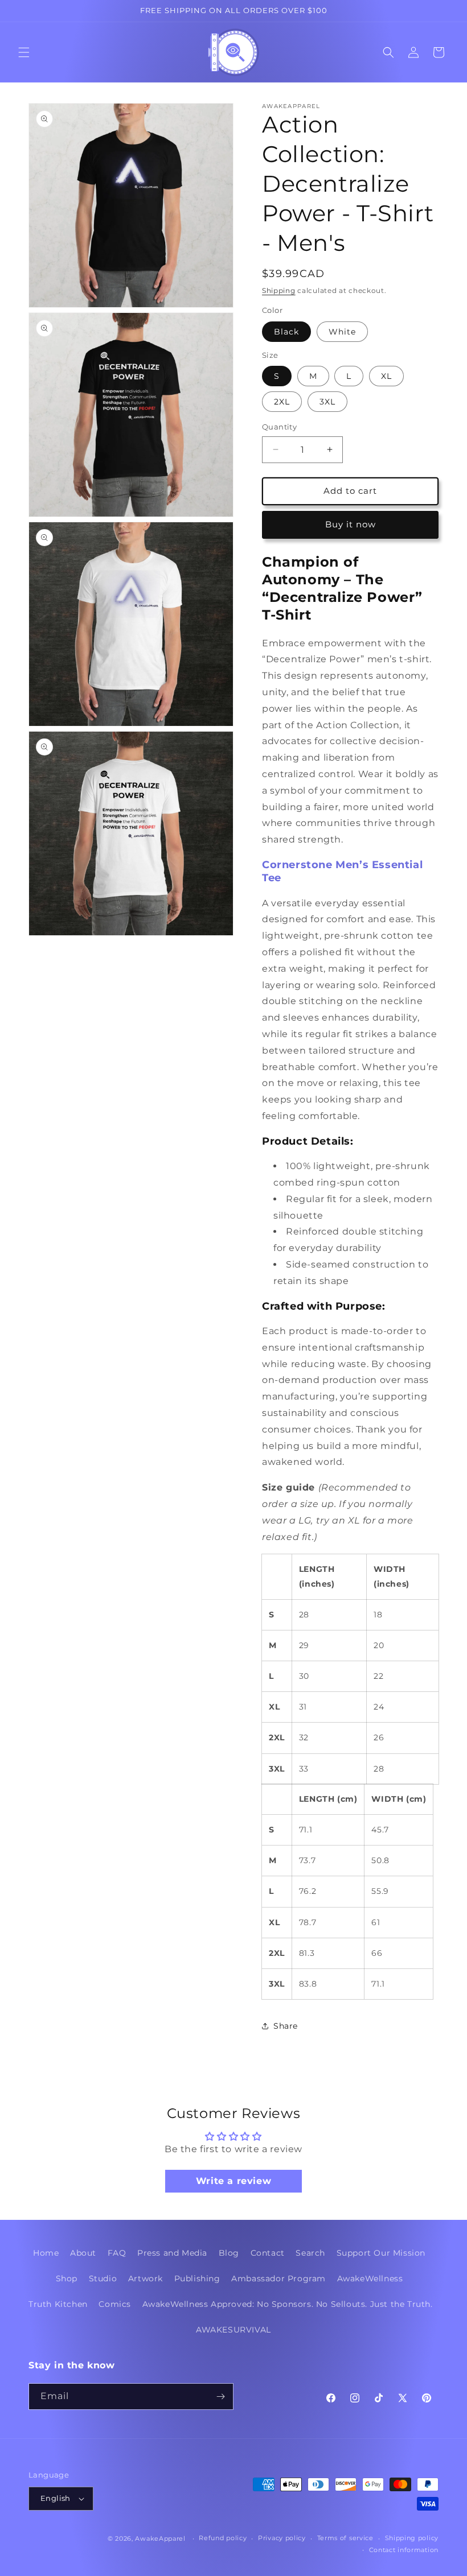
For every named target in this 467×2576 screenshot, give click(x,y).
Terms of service (345, 2538)
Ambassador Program (278, 2278)
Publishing (197, 2278)
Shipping (279, 290)
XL (386, 376)
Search (310, 2253)
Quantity (279, 427)
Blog (229, 2253)
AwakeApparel (160, 2538)
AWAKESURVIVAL (233, 2330)
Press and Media (172, 2253)
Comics (115, 2304)
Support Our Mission (381, 2253)
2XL (282, 402)
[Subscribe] (220, 2397)
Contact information (404, 2550)
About (83, 2253)
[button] (24, 52)
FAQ (117, 2253)
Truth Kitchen (58, 2304)
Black (286, 332)
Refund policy (223, 2538)
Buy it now (351, 524)
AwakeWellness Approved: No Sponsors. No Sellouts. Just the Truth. (288, 2304)
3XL (327, 402)
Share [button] (286, 2026)
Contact (268, 2253)
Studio (103, 2278)
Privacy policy (282, 2538)
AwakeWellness (370, 2278)
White (342, 332)
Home (46, 2253)
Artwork (146, 2278)
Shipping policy (412, 2538)
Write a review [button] (233, 2181)
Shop (67, 2278)
